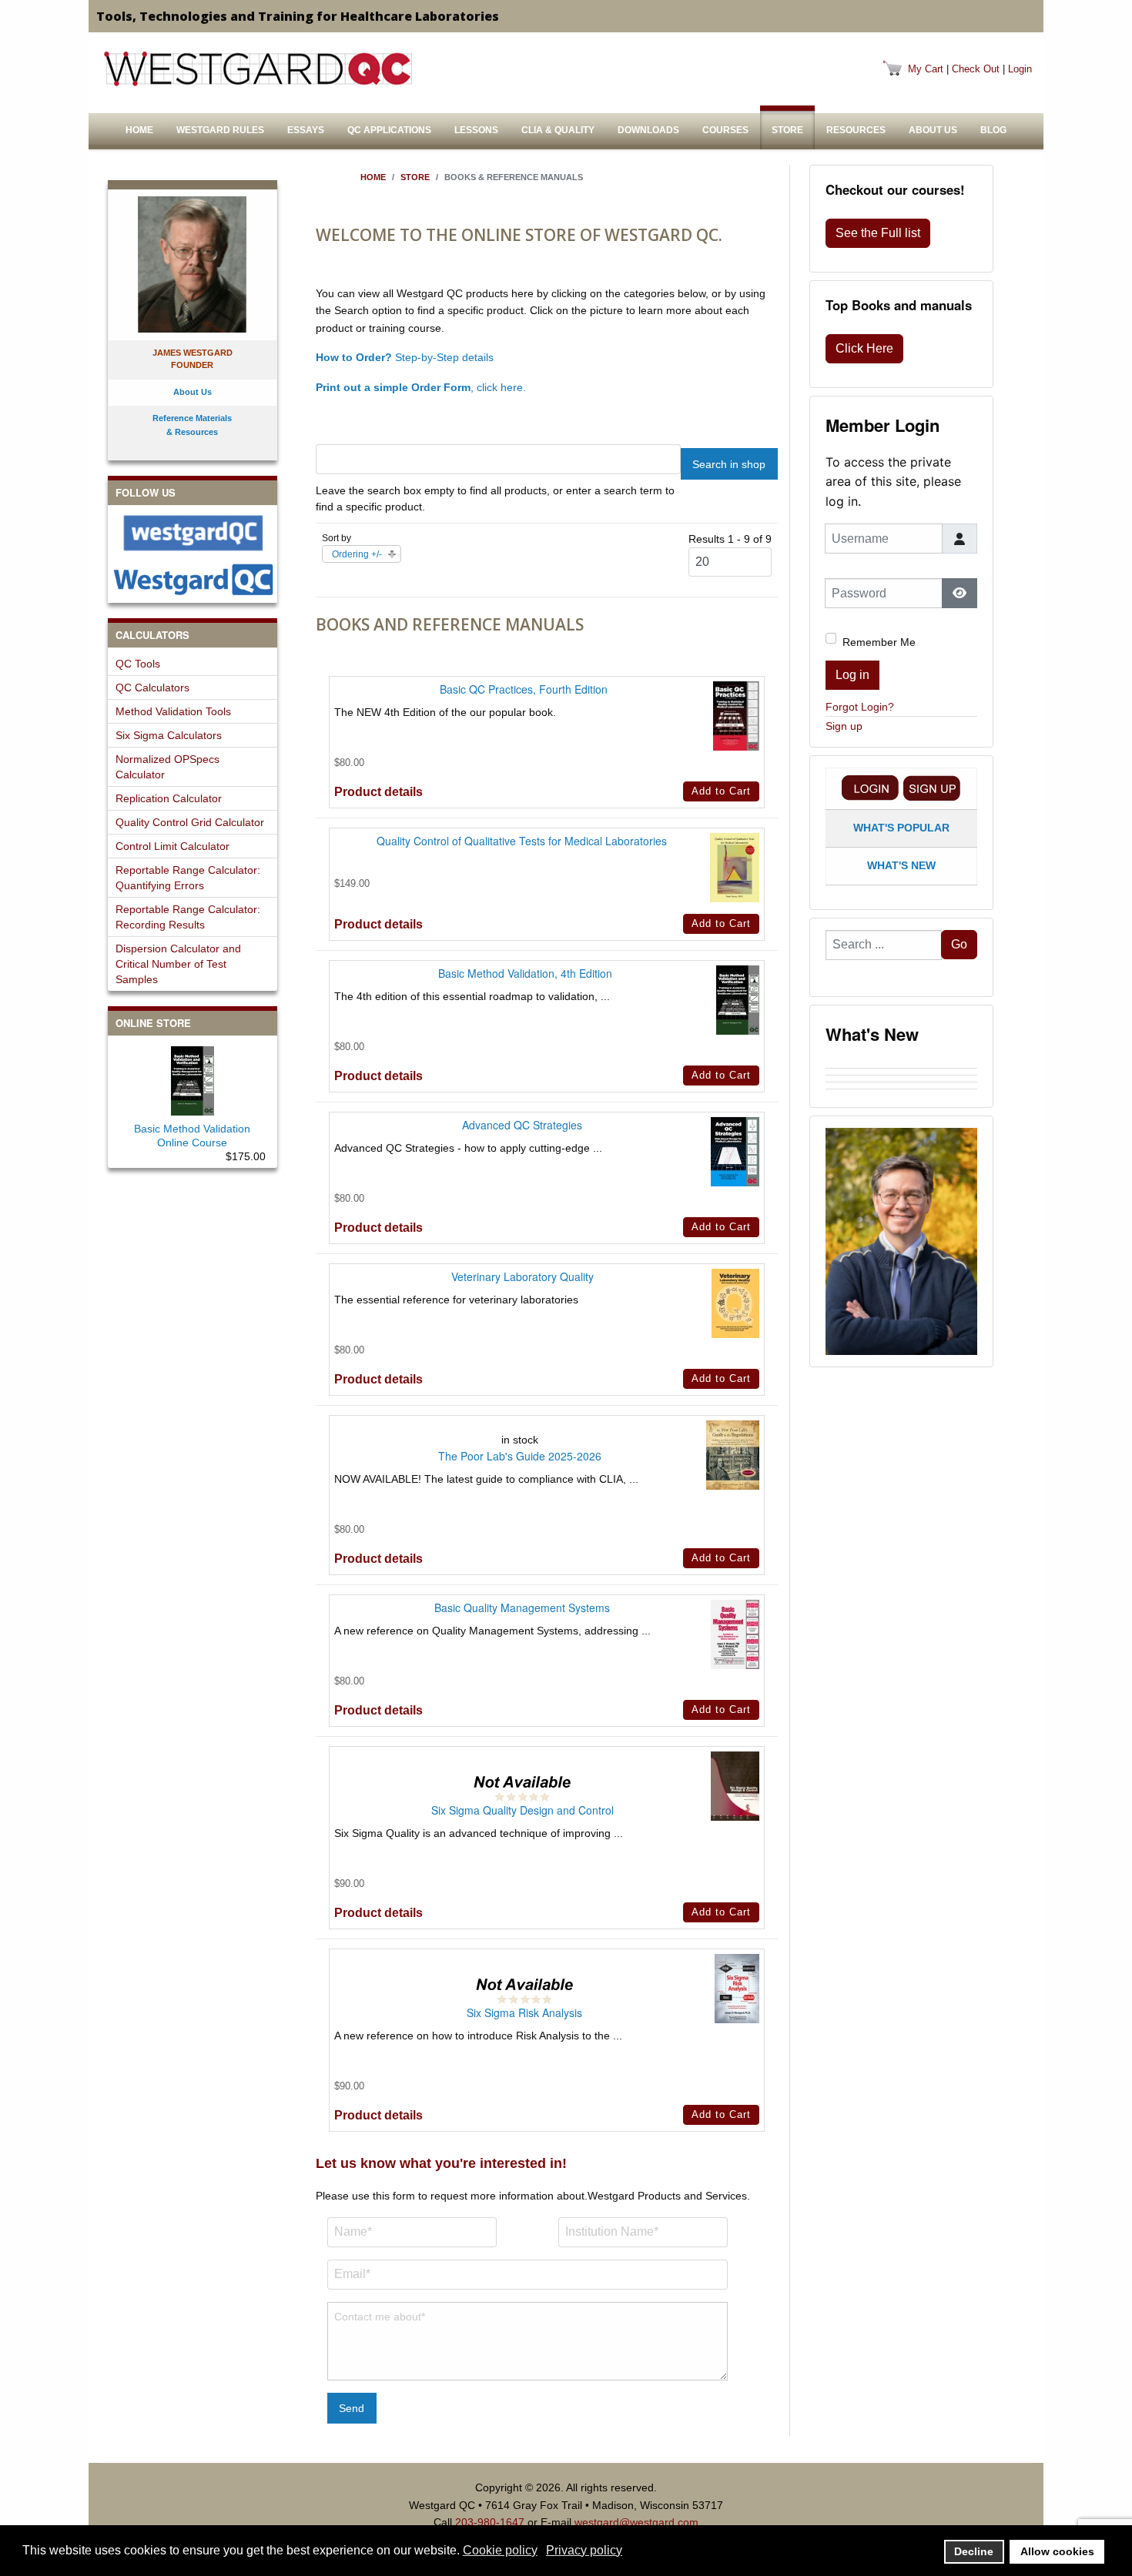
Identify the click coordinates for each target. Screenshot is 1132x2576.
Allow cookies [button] (1057, 2551)
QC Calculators (152, 687)
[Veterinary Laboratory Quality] (735, 1303)
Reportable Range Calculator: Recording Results (188, 917)
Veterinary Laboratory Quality (522, 1276)
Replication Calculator (169, 798)
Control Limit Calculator (172, 846)
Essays (306, 130)
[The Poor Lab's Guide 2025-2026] (733, 1454)
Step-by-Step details (405, 357)
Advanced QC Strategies (522, 1125)
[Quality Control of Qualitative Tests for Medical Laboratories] (735, 867)
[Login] (870, 788)
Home (139, 130)
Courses (725, 130)
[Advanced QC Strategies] (735, 1151)
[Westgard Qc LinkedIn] (193, 579)
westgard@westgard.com (636, 2522)
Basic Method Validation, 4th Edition (525, 973)
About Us (933, 130)
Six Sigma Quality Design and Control (522, 1810)
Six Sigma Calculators (169, 735)
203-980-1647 (490, 2522)
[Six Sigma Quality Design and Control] (735, 1785)
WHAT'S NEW (901, 865)
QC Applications (389, 130)
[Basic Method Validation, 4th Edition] (738, 999)
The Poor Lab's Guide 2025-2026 (520, 1456)
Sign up (844, 726)
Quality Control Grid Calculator (190, 822)
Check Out (976, 69)
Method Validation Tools (173, 711)
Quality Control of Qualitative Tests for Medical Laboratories (522, 841)
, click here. (421, 387)
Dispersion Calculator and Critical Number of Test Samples (178, 964)
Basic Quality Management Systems (522, 1607)
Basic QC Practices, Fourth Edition (524, 689)
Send (352, 2408)
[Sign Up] (932, 788)
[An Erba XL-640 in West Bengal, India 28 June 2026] (901, 1086)
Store (787, 130)
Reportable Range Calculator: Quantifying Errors (188, 878)
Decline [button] (974, 2551)
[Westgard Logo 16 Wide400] (258, 69)
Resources (856, 130)
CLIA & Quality (558, 130)
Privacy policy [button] (584, 2550)
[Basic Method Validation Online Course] (193, 1078)
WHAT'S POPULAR (901, 828)
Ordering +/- (357, 554)
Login (1020, 69)
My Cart (926, 69)
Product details (378, 792)
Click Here (864, 348)
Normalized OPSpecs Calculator (167, 767)
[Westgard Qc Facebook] (193, 533)
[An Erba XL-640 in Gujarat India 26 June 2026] (901, 1092)
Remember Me (879, 642)
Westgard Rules (220, 130)
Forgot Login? (860, 707)
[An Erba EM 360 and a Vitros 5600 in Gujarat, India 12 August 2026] (901, 1065)
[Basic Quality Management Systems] (735, 1634)
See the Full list (878, 233)
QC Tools (138, 664)
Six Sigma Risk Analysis (524, 2012)
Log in (852, 675)
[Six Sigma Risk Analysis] (737, 1988)
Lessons (476, 130)
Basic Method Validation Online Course (192, 1136)
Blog (993, 130)
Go (959, 944)
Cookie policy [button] (500, 2550)
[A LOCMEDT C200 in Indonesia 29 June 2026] (901, 1079)
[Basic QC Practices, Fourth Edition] (736, 715)
